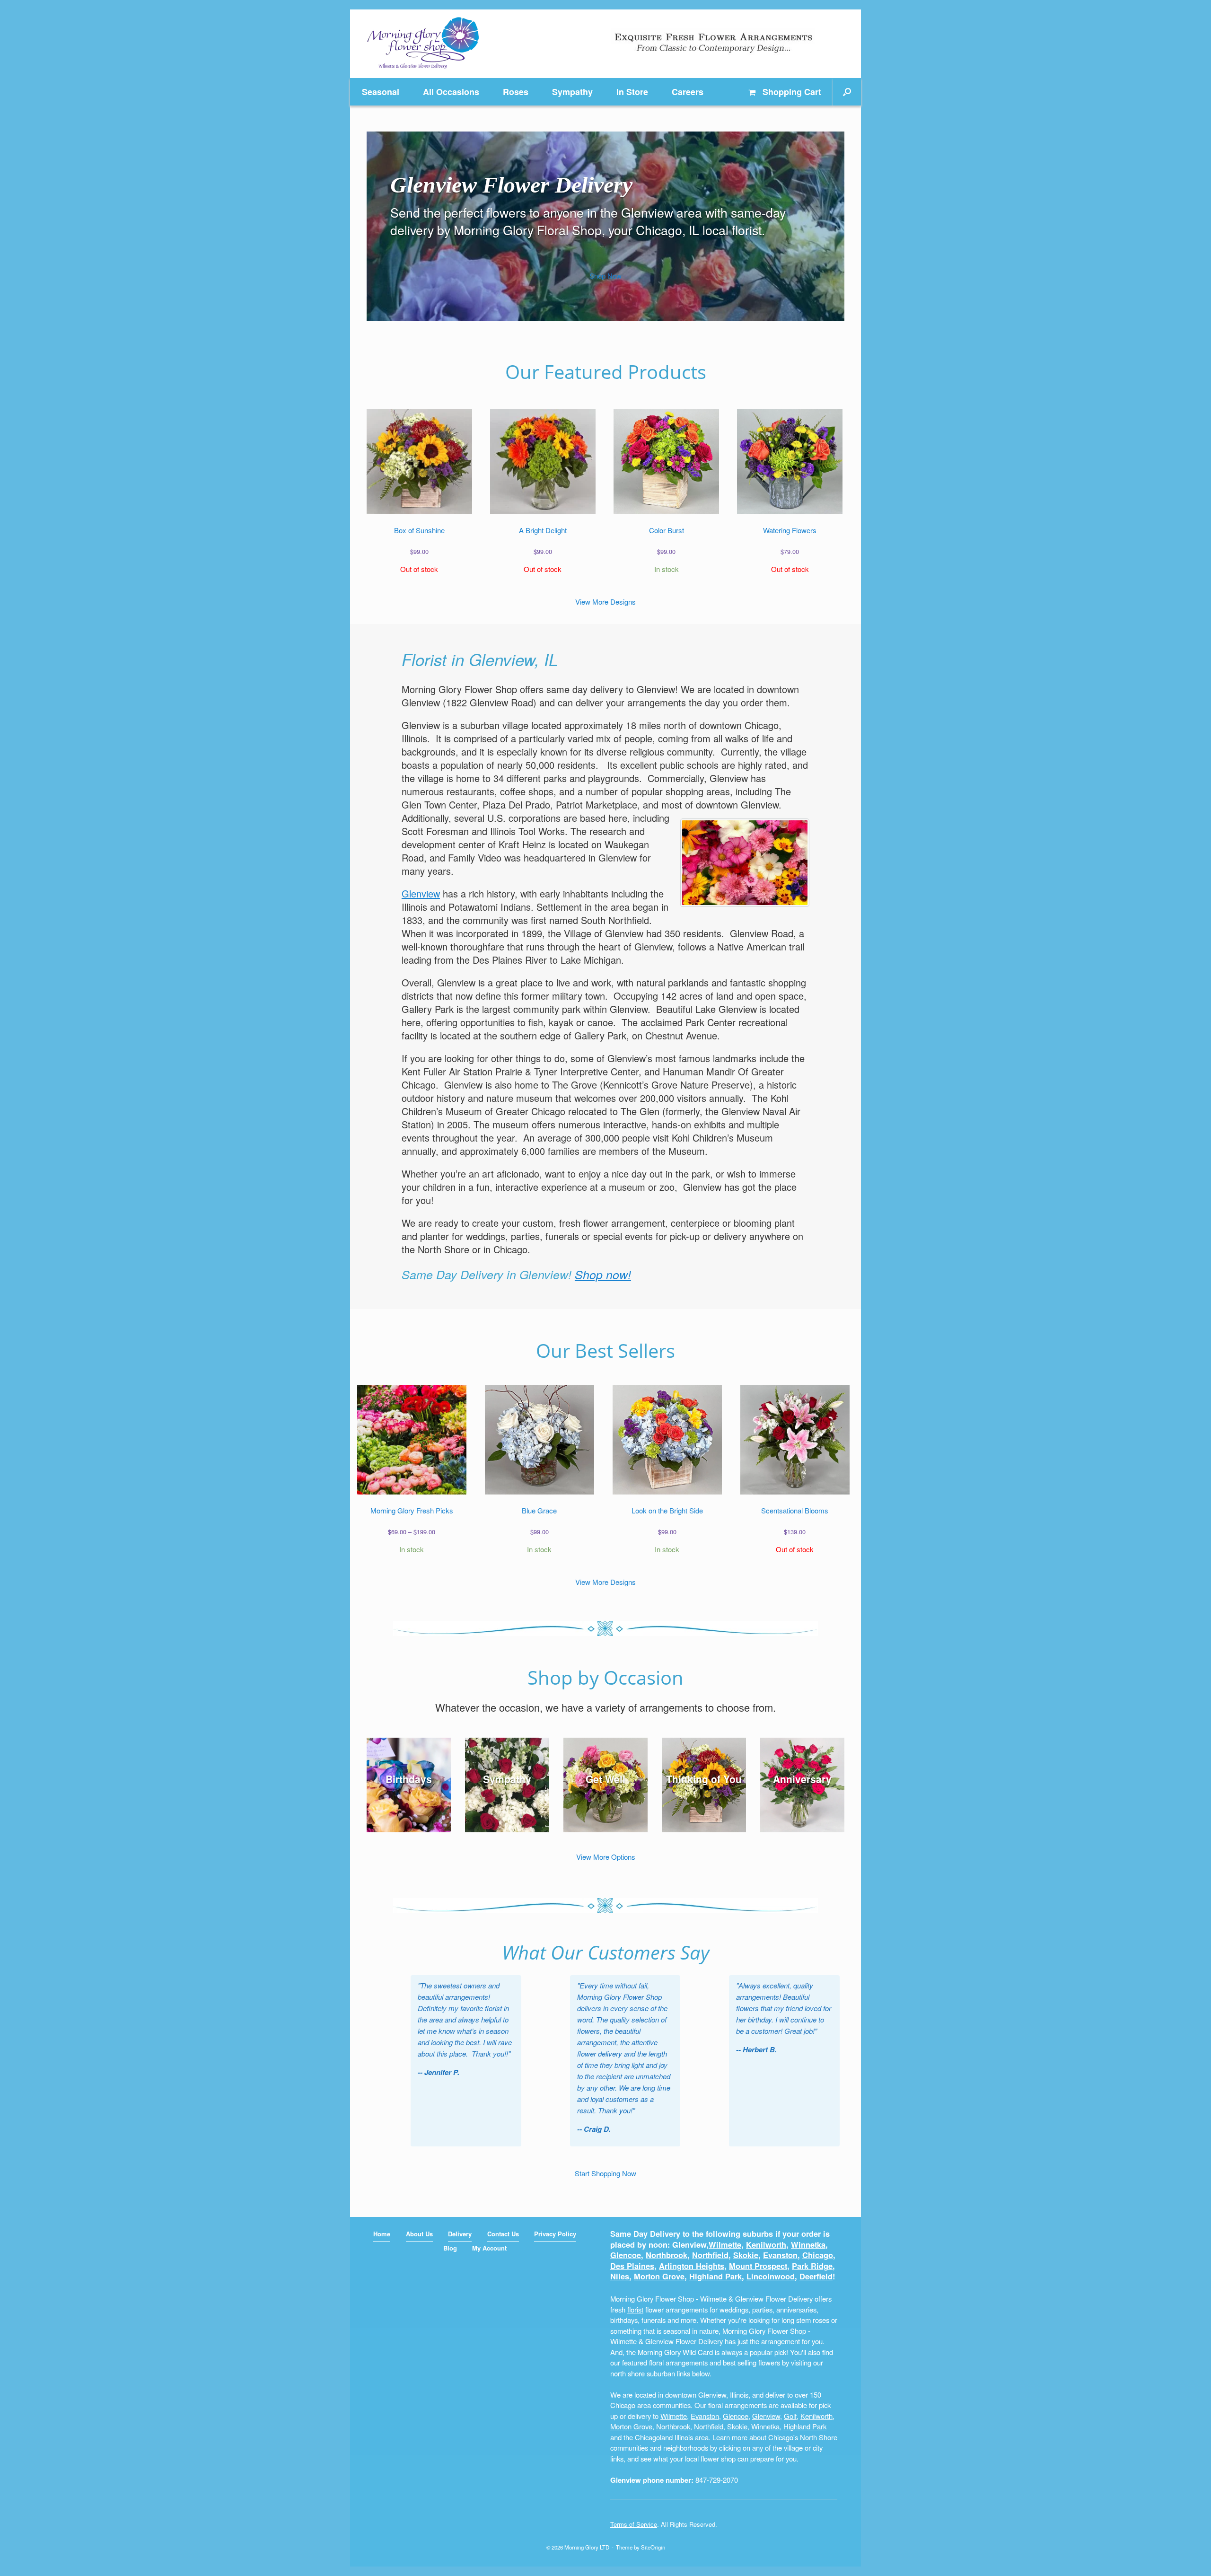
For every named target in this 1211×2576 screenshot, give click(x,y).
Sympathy (572, 92)
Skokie (746, 2255)
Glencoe (626, 2255)
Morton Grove (659, 2276)
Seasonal (381, 92)
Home (382, 2234)
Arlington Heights (692, 2266)
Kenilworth (766, 2245)
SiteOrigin (653, 2547)
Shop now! (603, 1274)
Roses (516, 92)
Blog (450, 2248)
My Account (489, 2248)
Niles (620, 2276)
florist (635, 2309)
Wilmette (725, 2245)
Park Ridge (812, 2266)
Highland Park (715, 2276)
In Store (632, 92)
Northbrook (667, 2255)
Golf (790, 2416)
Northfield (710, 2255)
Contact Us (503, 2234)
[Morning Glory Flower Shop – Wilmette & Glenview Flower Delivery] (423, 44)
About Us (419, 2234)
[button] (847, 92)
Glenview (421, 893)
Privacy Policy (555, 2234)
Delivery (460, 2234)
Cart (792, 92)
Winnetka (808, 2245)
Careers (688, 92)
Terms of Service (634, 2524)
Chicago (818, 2255)
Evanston (780, 2255)
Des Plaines (632, 2266)
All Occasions (451, 92)
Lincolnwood (771, 2276)
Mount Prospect (758, 2266)
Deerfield (816, 2276)
